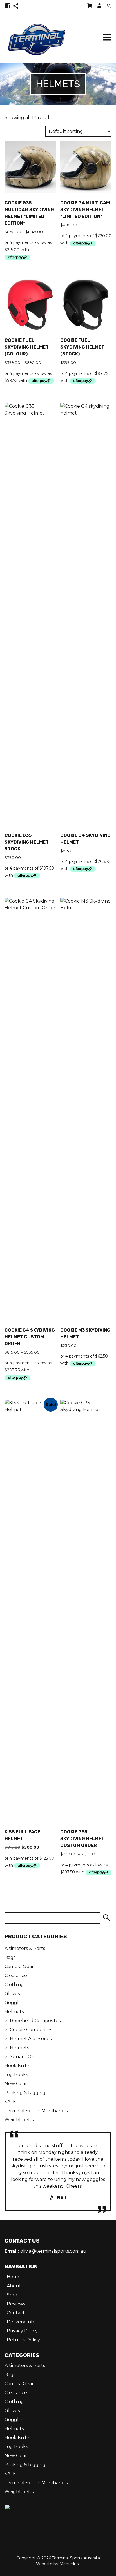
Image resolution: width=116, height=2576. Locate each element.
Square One (24, 2057)
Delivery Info (21, 2322)
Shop (13, 2295)
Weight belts (19, 2120)
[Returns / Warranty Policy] (16, 6)
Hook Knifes (18, 2066)
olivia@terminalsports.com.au (53, 2251)
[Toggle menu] (107, 37)
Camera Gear (19, 1966)
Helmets (14, 2012)
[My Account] (99, 6)
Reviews (16, 2304)
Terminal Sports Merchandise (37, 2111)
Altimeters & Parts (25, 1948)
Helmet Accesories (31, 2039)
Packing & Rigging (25, 2093)
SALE (10, 2102)
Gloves (12, 1994)
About (14, 2286)
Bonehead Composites (35, 2021)
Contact (16, 2313)
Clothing (14, 1985)
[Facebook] (8, 6)
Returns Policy (23, 2340)
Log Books (16, 2075)
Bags (10, 1957)
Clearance (16, 1976)
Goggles (14, 2003)
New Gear (16, 2084)
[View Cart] (90, 6)
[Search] (106, 1918)
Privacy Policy (22, 2331)
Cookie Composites (31, 2030)
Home (14, 2277)
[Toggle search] (109, 6)
